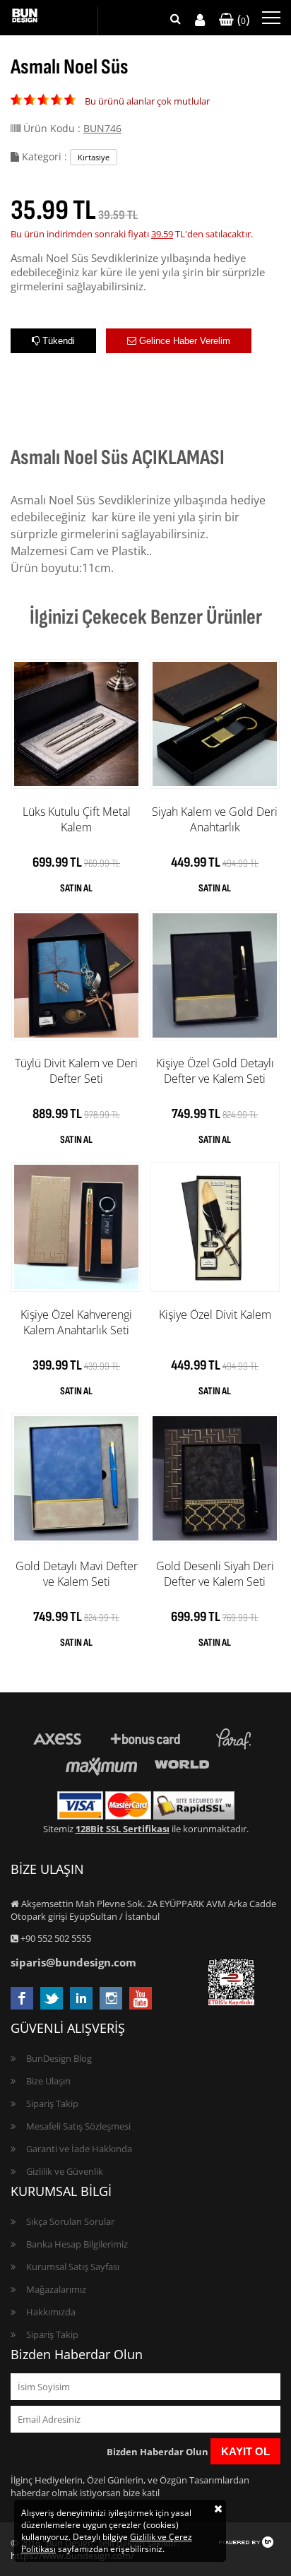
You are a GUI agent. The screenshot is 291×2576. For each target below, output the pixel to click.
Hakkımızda (51, 2312)
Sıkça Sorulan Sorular (70, 2221)
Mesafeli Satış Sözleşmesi (78, 2126)
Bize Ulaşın (48, 2081)
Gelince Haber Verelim (183, 341)
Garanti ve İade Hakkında (79, 2149)
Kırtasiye (94, 157)
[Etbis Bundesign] (231, 2002)
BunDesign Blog (59, 2058)
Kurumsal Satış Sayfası (73, 2267)
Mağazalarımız (56, 2289)
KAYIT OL (245, 2451)
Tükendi (57, 341)
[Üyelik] (200, 20)
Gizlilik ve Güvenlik (65, 2171)
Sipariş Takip (52, 2103)
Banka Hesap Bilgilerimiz (77, 2244)
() (242, 19)
